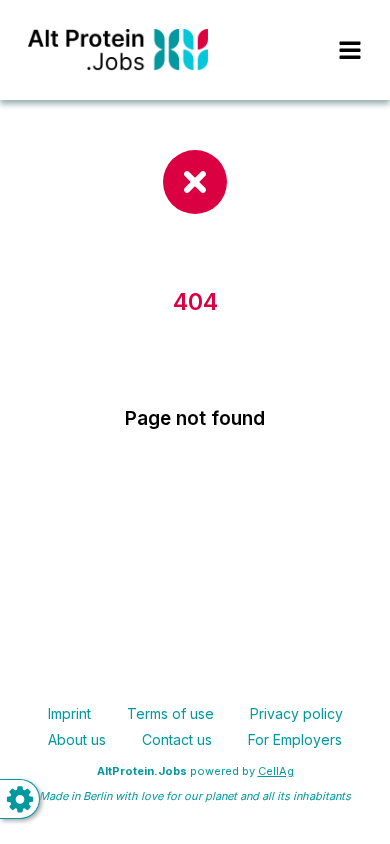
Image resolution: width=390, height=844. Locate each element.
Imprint (69, 713)
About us (77, 739)
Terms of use (170, 713)
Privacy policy (296, 713)
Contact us (177, 739)
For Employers (295, 739)
